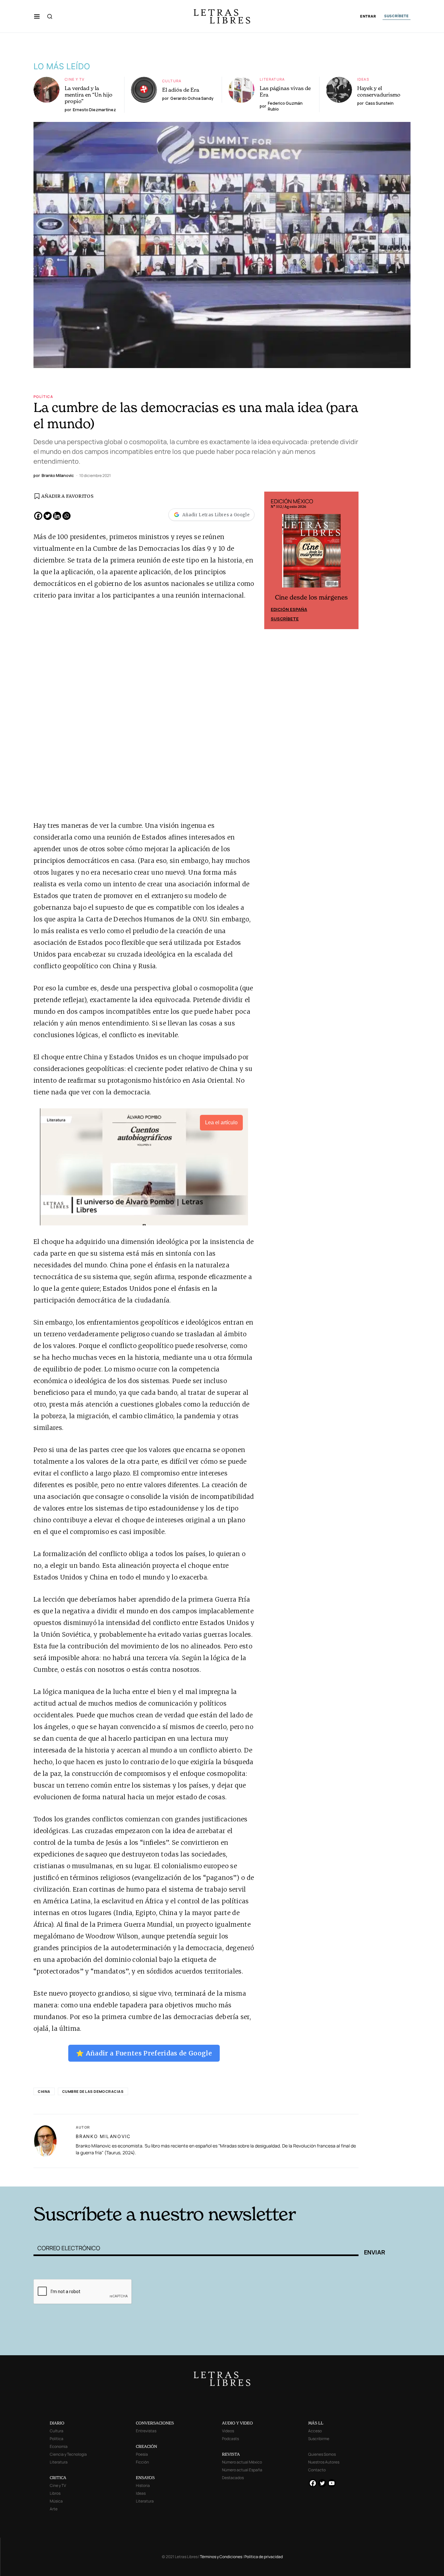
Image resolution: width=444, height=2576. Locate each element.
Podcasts (230, 2439)
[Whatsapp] (66, 516)
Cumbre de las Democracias (93, 2091)
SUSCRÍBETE (397, 16)
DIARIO (57, 2423)
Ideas (363, 79)
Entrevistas (146, 2431)
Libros (55, 2493)
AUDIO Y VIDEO (237, 2423)
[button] (37, 16)
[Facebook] (38, 516)
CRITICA (58, 2478)
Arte (54, 2509)
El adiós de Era (181, 90)
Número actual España (242, 2470)
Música (56, 2501)
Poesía (142, 2454)
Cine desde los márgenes (311, 597)
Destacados (233, 2478)
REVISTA (231, 2454)
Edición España (289, 609)
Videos (228, 2431)
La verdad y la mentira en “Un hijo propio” (89, 95)
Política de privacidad (264, 2557)
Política (43, 396)
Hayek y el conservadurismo (379, 91)
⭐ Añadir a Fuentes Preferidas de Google (144, 2053)
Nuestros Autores (324, 2462)
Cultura (172, 81)
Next (350, 561)
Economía (59, 2446)
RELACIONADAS (122, 2177)
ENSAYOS (145, 2478)
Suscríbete (285, 619)
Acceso (315, 2431)
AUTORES (310, 2177)
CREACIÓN (146, 2446)
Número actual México (242, 2462)
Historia (143, 2485)
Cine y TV (75, 79)
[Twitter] (48, 516)
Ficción (142, 2462)
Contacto (317, 2470)
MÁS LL (316, 2423)
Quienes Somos (322, 2454)
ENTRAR (368, 16)
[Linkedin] (57, 516)
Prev (273, 561)
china (44, 2091)
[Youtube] (332, 2483)
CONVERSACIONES (155, 2423)
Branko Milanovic (103, 2136)
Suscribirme (319, 2439)
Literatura (272, 79)
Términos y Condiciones (221, 2557)
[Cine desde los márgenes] (311, 553)
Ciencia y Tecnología (68, 2454)
